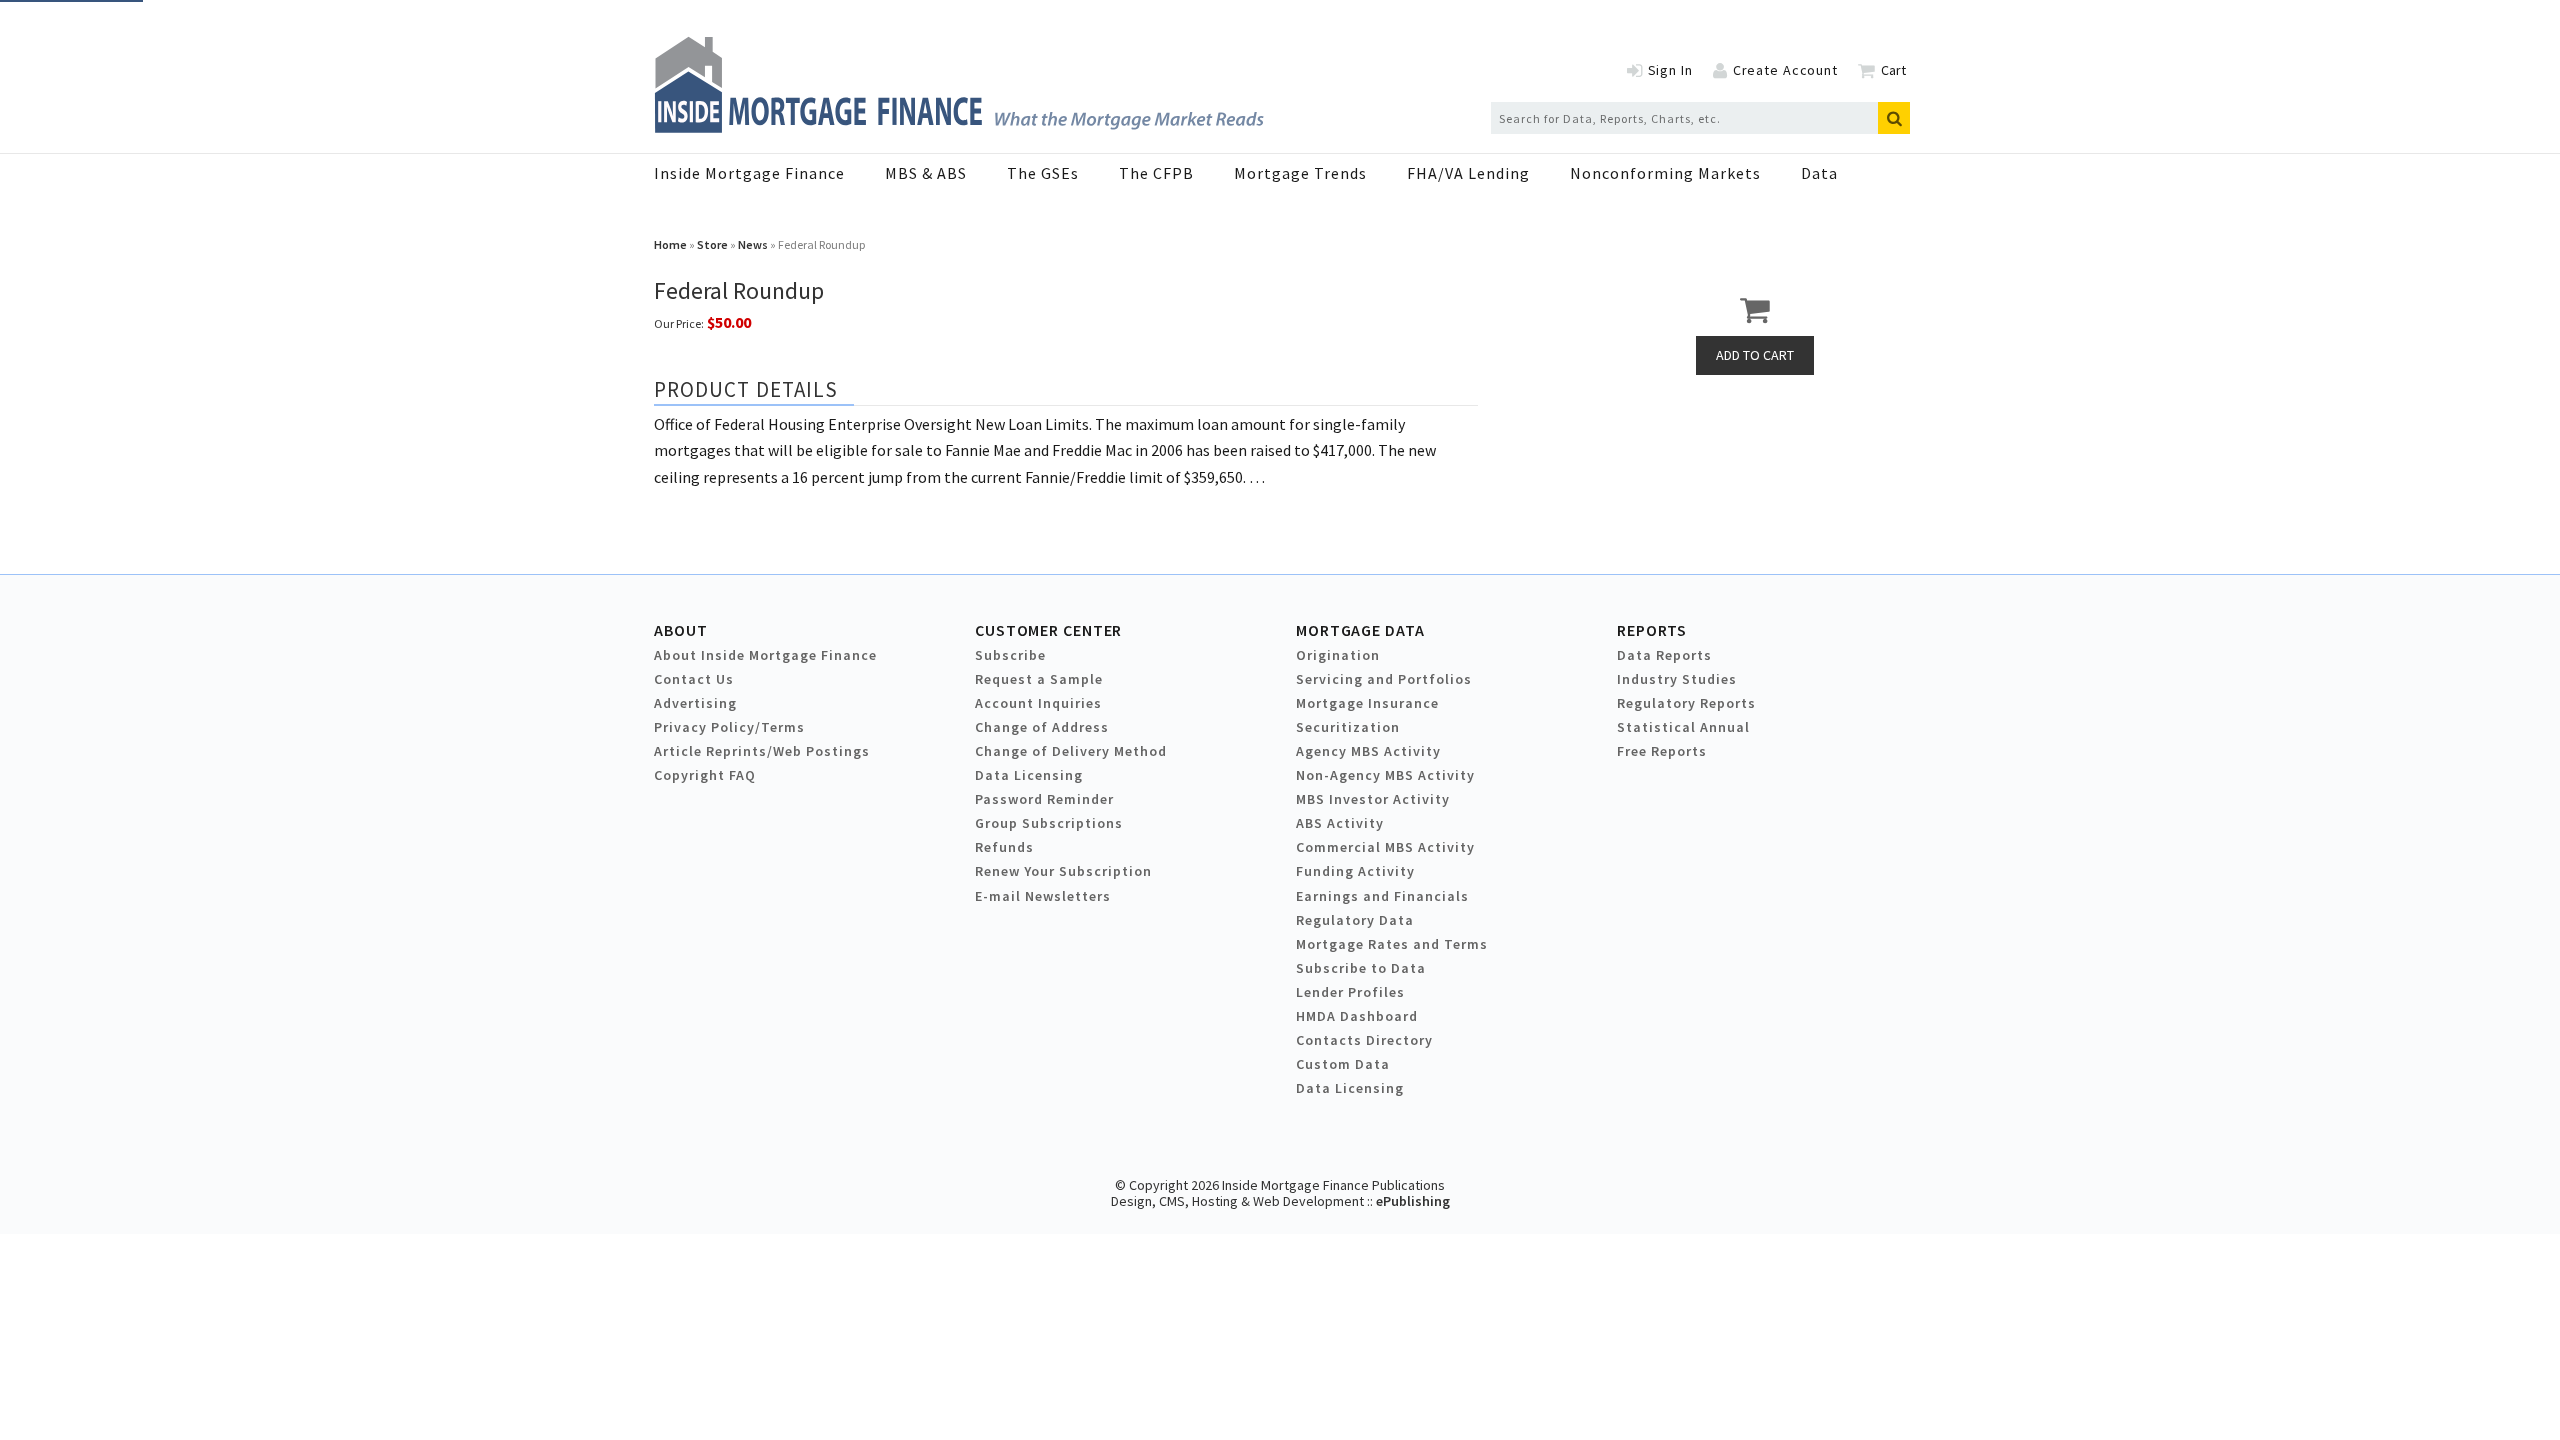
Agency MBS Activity (1368, 751)
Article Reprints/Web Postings (762, 751)
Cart (1893, 70)
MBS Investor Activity (1373, 799)
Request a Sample (1039, 679)
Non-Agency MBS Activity (1385, 775)
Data (1819, 173)
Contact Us (694, 679)
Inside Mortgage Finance (749, 173)
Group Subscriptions (1049, 823)
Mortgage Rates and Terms (1392, 944)
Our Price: (679, 323)
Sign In (1670, 70)
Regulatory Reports (1686, 703)
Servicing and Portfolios (1384, 679)
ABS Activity (1340, 823)
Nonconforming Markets (1665, 173)
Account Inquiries (1038, 703)
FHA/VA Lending (1468, 173)
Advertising (695, 703)
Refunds (1004, 847)
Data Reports (1664, 655)
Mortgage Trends (1300, 173)
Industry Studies (1677, 679)
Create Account (1785, 70)
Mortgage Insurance (1367, 703)
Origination (1338, 655)
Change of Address (1042, 727)
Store (712, 244)
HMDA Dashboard (1357, 1016)
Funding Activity (1355, 871)
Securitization (1348, 727)
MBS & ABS (926, 173)
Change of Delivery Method (1071, 751)
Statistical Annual (1683, 727)
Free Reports (1662, 751)
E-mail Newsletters (1043, 896)
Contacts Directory (1364, 1040)
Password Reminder (1044, 799)
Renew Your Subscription (1063, 871)
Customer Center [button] (1048, 630)
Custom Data (1343, 1064)
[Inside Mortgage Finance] (959, 127)
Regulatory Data (1355, 920)
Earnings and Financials (1382, 896)
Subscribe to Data (1361, 968)
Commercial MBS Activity (1385, 847)
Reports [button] (1652, 630)
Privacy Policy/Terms (729, 727)
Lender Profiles (1350, 992)
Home (670, 244)
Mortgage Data (1360, 630)
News (753, 244)
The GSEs (1043, 173)
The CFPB (1156, 173)
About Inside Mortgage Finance (765, 655)
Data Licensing (1029, 775)
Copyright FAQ (705, 775)
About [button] (680, 630)
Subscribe (1010, 655)
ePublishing (1413, 1201)
